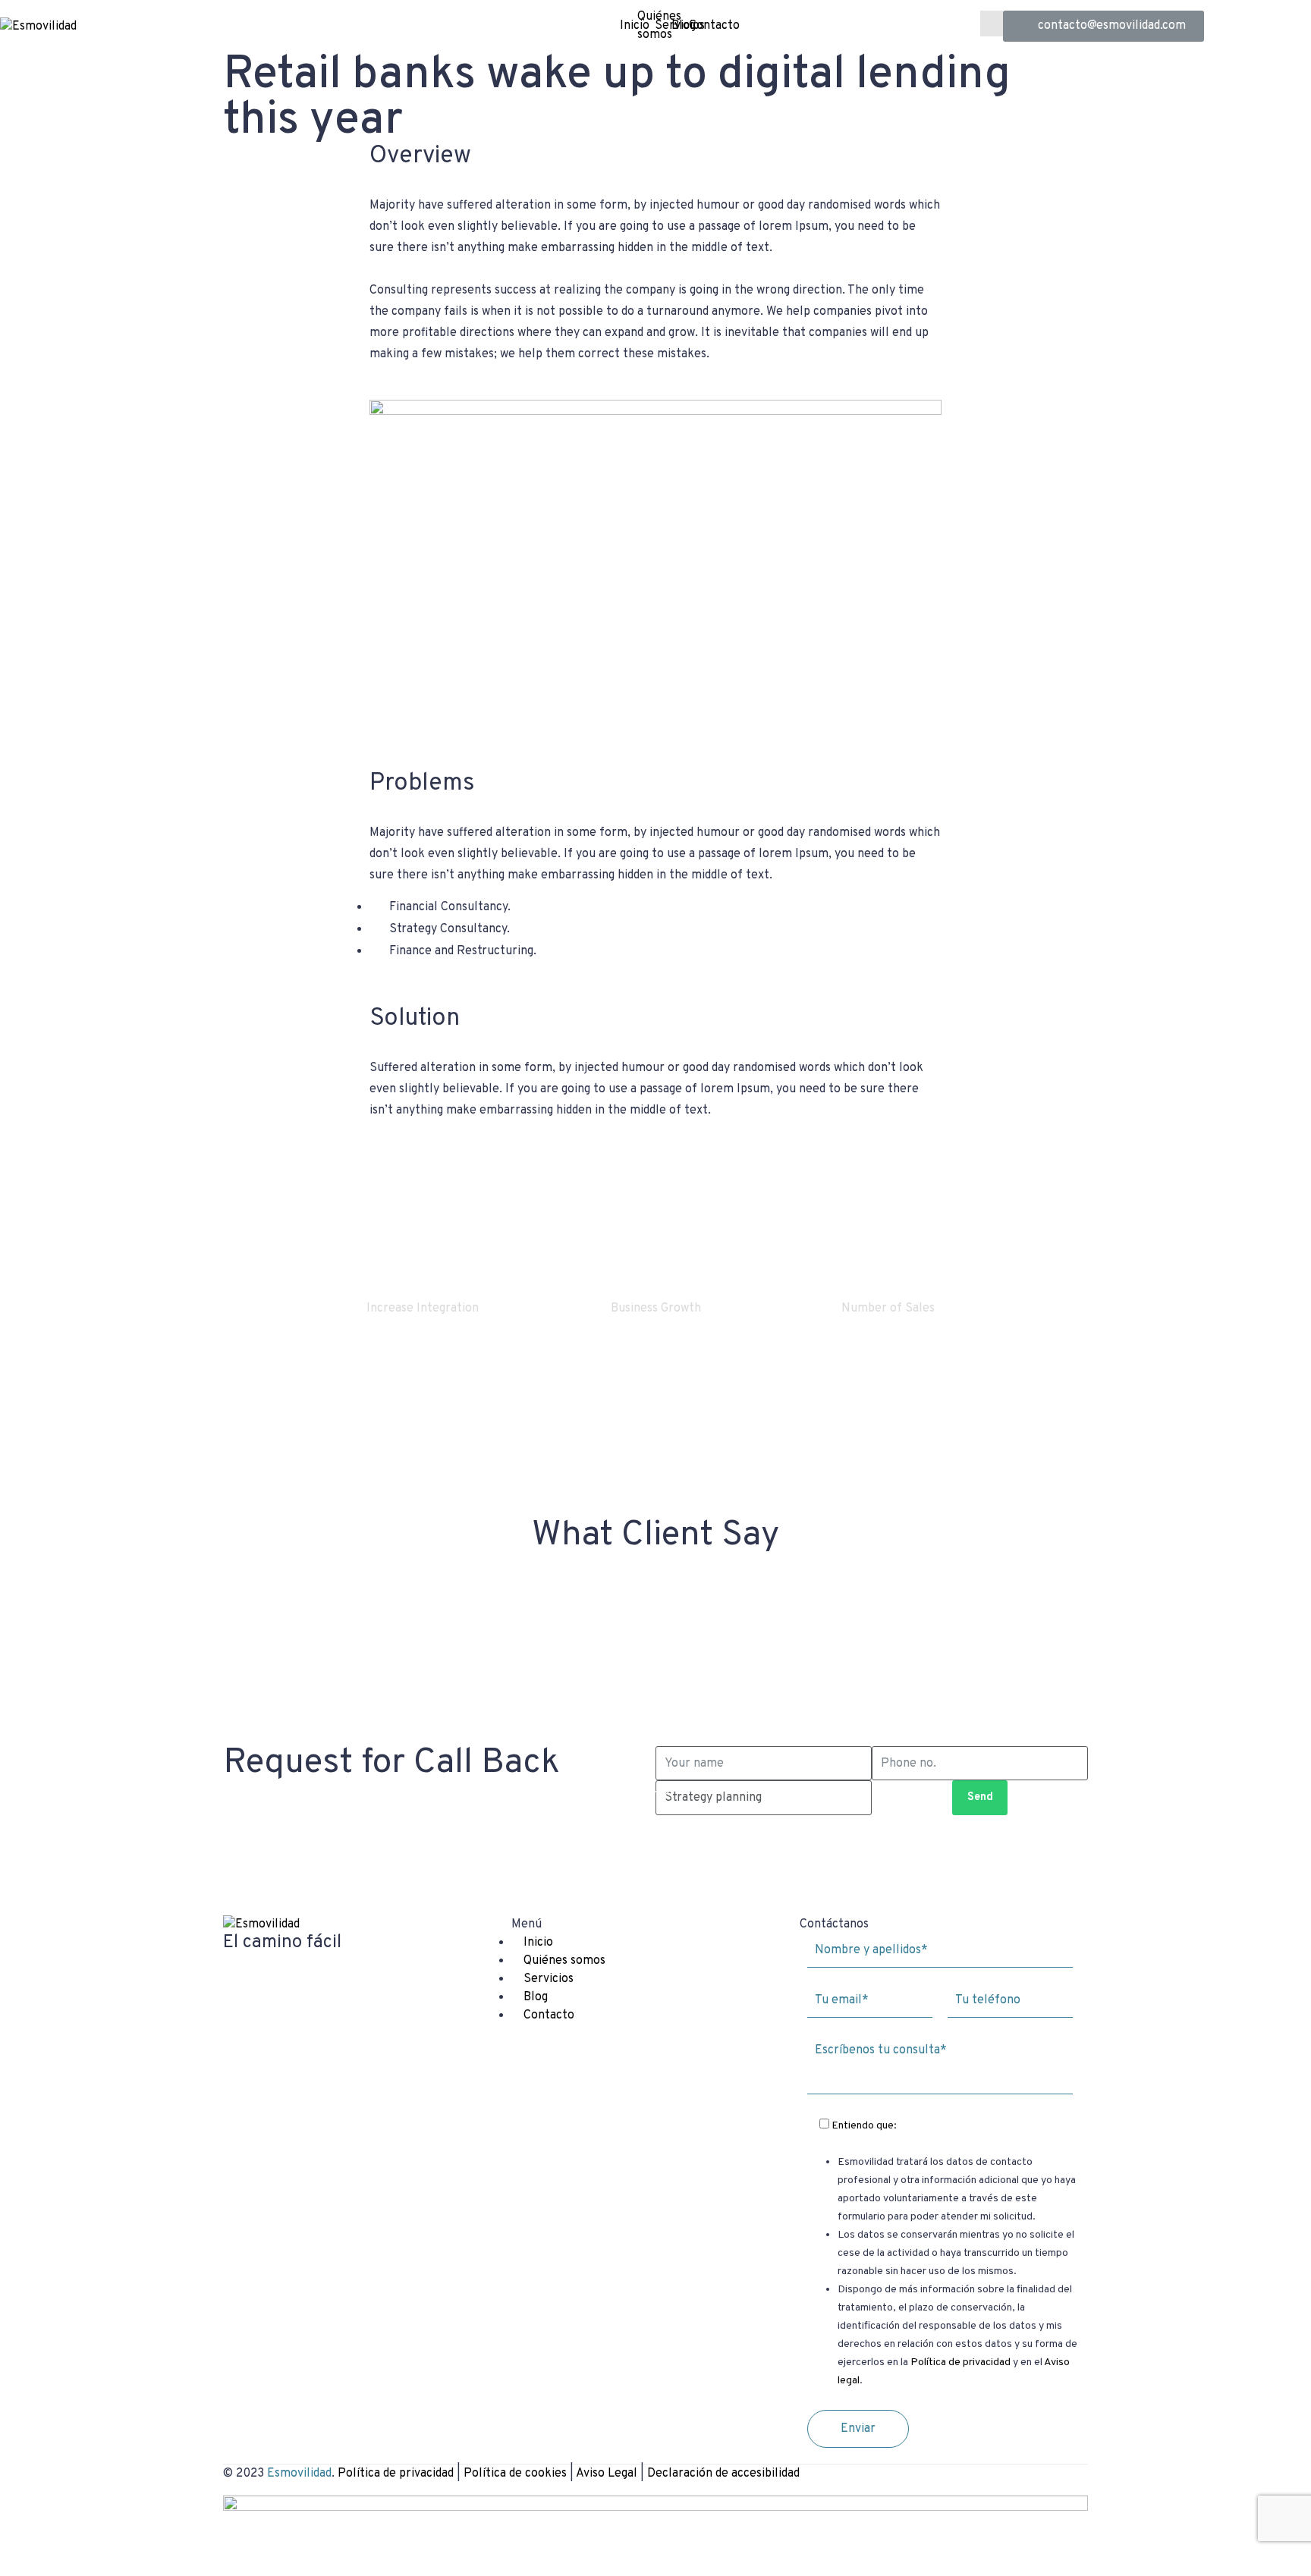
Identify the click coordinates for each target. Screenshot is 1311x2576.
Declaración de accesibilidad (723, 2474)
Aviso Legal (607, 2474)
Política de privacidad (960, 2362)
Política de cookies (515, 2474)
